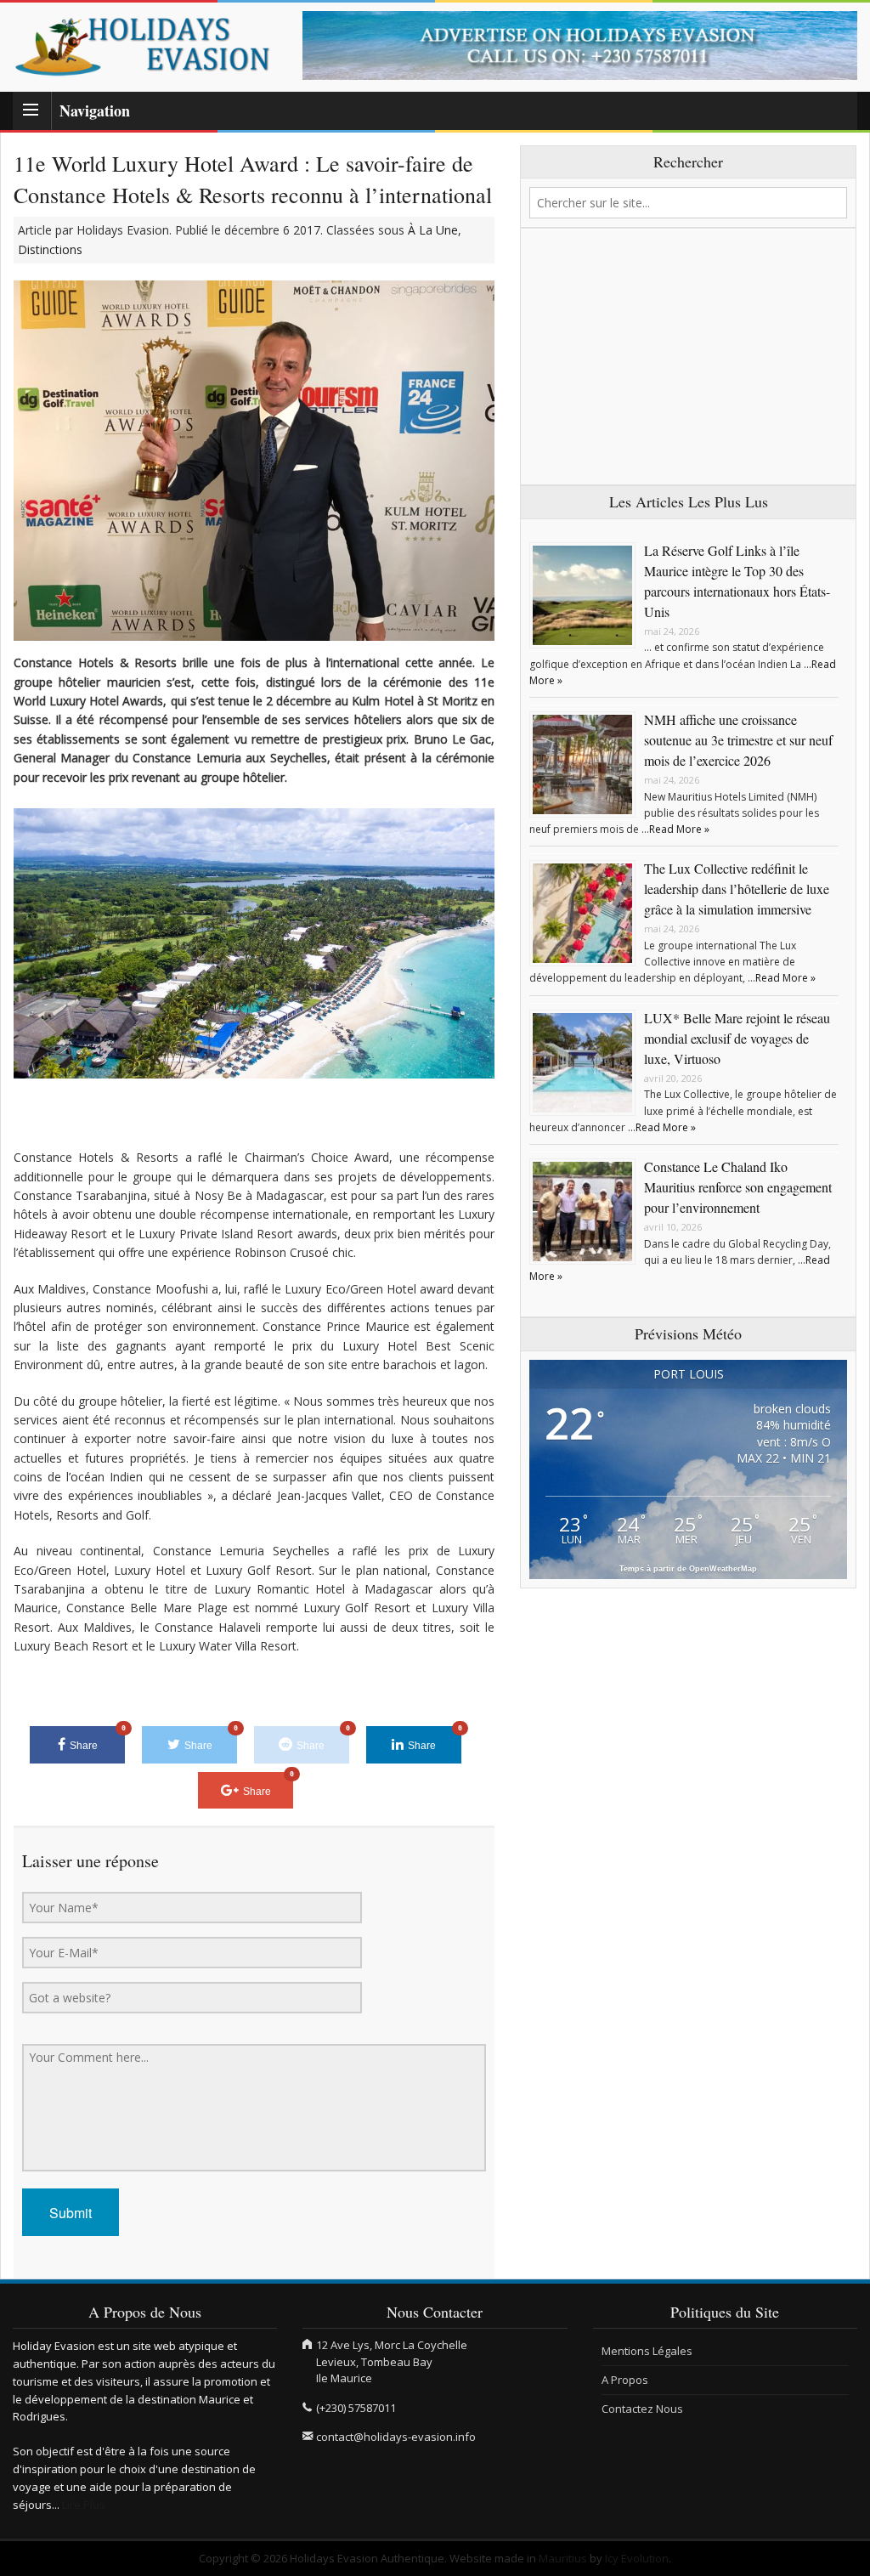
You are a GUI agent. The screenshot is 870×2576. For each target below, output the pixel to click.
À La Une (433, 230)
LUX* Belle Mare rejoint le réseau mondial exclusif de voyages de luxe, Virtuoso (737, 1038)
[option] (580, 45)
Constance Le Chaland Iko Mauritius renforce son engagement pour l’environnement (738, 1187)
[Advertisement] (688, 357)
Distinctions (50, 249)
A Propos (625, 2380)
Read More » (679, 829)
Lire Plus (84, 2505)
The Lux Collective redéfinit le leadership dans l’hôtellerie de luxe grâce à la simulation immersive (737, 889)
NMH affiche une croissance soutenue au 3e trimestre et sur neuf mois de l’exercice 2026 (738, 740)
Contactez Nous (642, 2409)
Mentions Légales (647, 2351)
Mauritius (563, 2558)
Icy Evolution (637, 2558)
